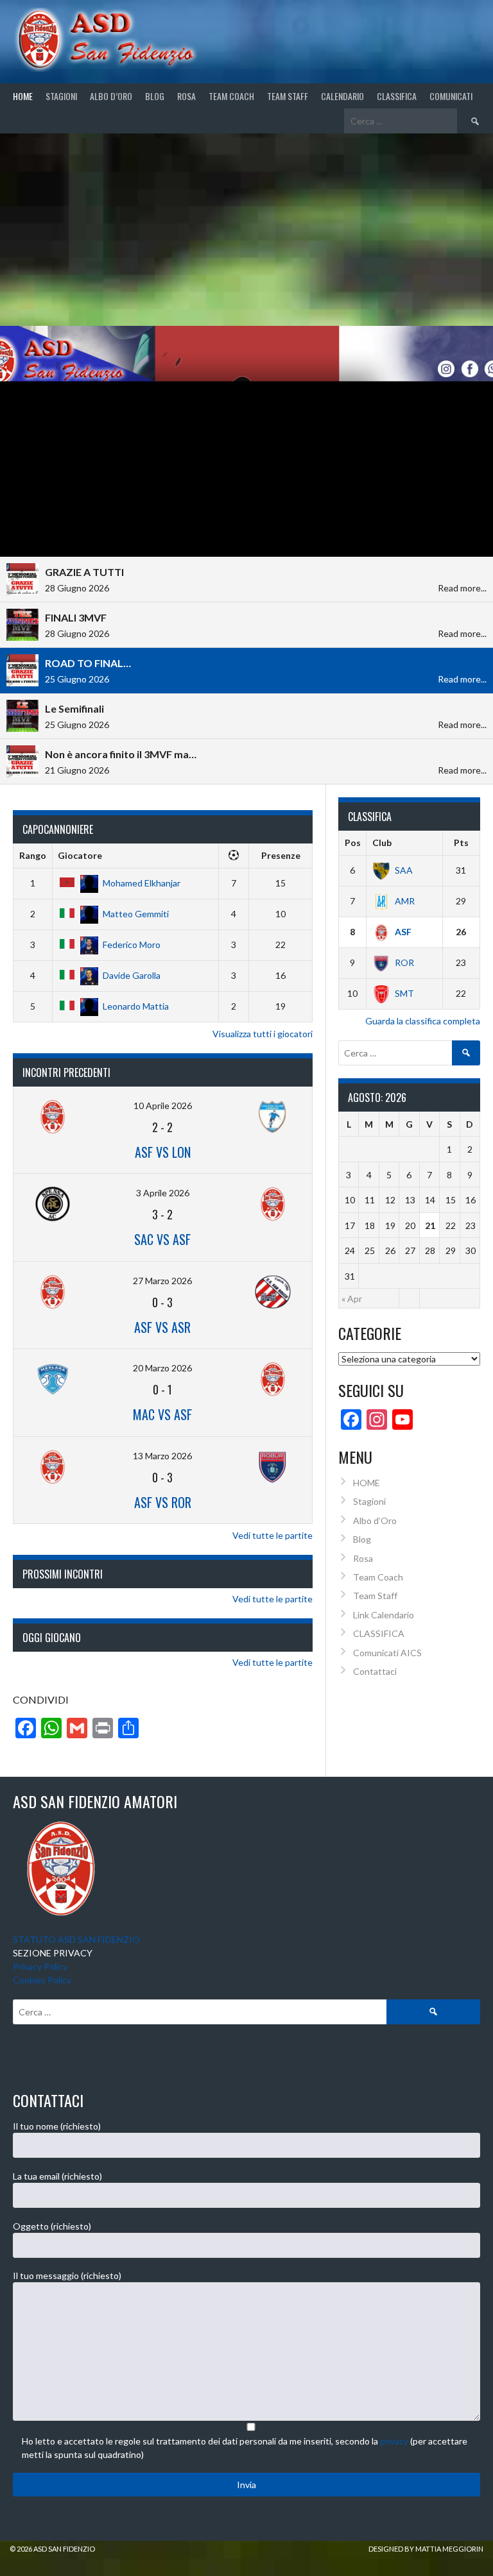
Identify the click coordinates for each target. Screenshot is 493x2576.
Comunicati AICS (387, 1653)
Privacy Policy (40, 1966)
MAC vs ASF (162, 1414)
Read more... (462, 588)
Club (382, 843)
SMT (404, 993)
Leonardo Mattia (136, 1006)
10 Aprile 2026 (163, 1106)
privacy (394, 2441)
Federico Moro (132, 945)
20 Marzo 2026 (162, 1368)
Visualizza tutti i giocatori (263, 1034)
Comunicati (451, 96)
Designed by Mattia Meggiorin (426, 2549)
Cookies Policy (42, 1980)
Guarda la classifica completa (423, 1021)
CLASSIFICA (397, 96)
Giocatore (80, 855)
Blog (155, 96)
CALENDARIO (342, 96)
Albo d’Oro (111, 96)
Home (23, 96)
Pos (353, 843)
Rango (33, 855)
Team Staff (288, 96)
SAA (404, 870)
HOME (367, 1483)
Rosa (186, 96)
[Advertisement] (246, 230)
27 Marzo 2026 (162, 1281)
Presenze (281, 855)
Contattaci (375, 1671)
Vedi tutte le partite (272, 1535)
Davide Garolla (132, 975)
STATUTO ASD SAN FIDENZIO (76, 1939)
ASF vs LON (163, 1152)
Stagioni (369, 1501)
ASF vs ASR (162, 1327)
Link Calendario (384, 1615)
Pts (461, 843)
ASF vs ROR (163, 1502)
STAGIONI (61, 96)
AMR (405, 901)
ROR (404, 962)
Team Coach (231, 96)
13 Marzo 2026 (162, 1456)
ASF (403, 932)
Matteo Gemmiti (136, 914)
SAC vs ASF (162, 1239)
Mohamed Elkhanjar (142, 883)
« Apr (352, 1299)
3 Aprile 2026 (163, 1193)
